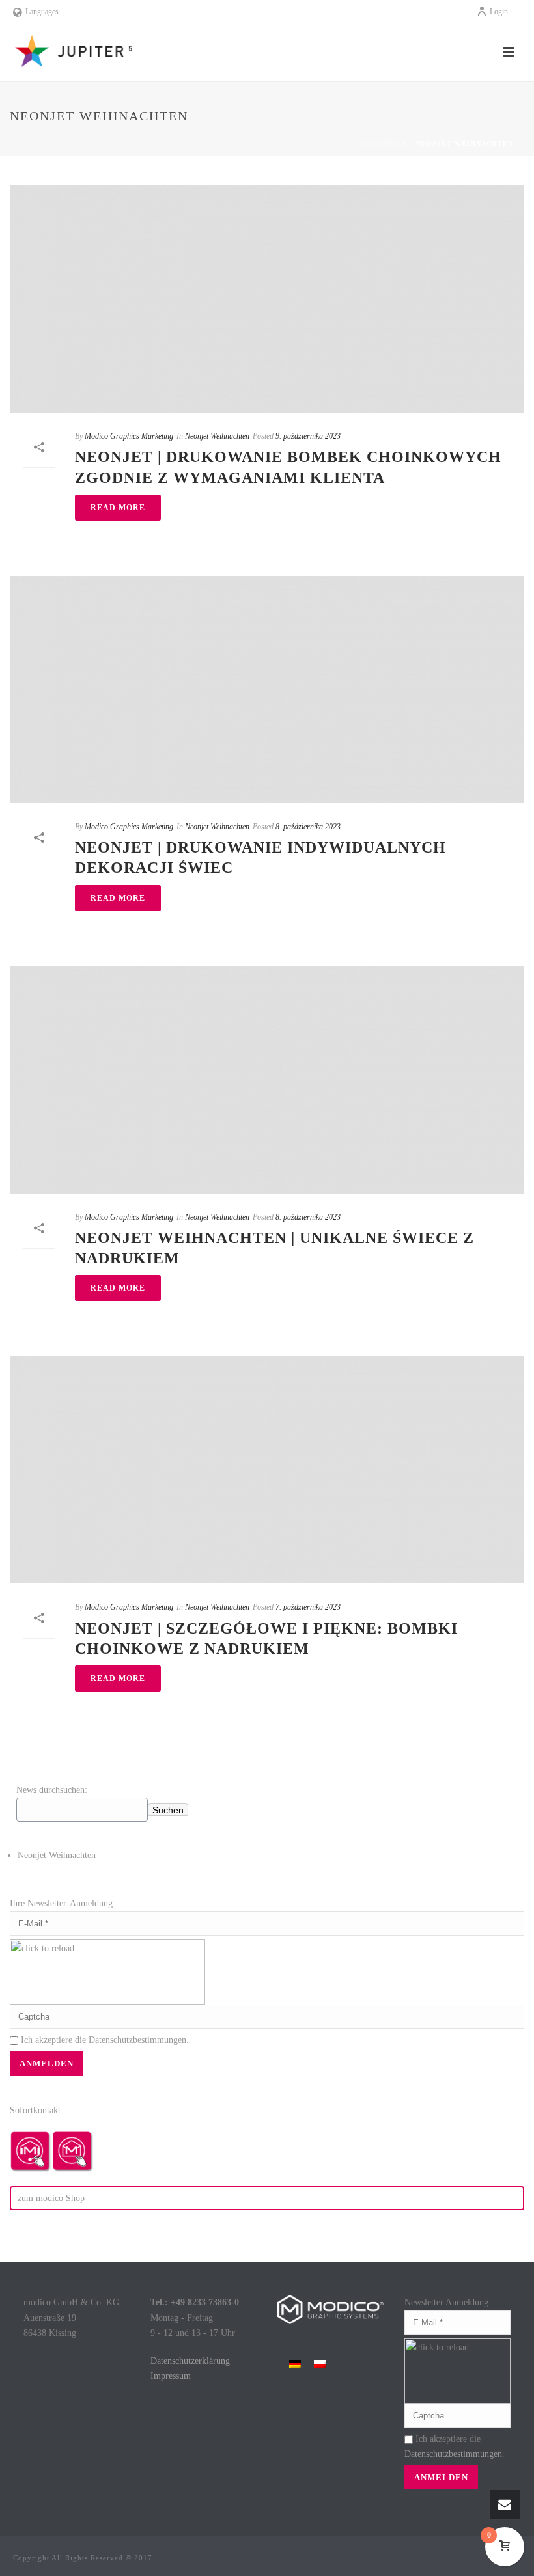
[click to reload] (107, 1972)
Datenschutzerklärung (190, 2361)
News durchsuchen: (52, 1790)
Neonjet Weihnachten (217, 436)
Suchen (168, 1810)
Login (499, 12)
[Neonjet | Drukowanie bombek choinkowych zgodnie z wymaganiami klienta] (267, 299)
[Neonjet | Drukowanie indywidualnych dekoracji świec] (267, 690)
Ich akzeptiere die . (104, 2040)
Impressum (171, 2376)
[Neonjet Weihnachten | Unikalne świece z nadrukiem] (267, 1080)
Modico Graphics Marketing (129, 436)
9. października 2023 (308, 436)
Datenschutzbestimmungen (137, 2040)
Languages (42, 12)
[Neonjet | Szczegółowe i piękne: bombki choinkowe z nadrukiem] (267, 1470)
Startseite (383, 144)
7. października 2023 (308, 1607)
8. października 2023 (308, 827)
